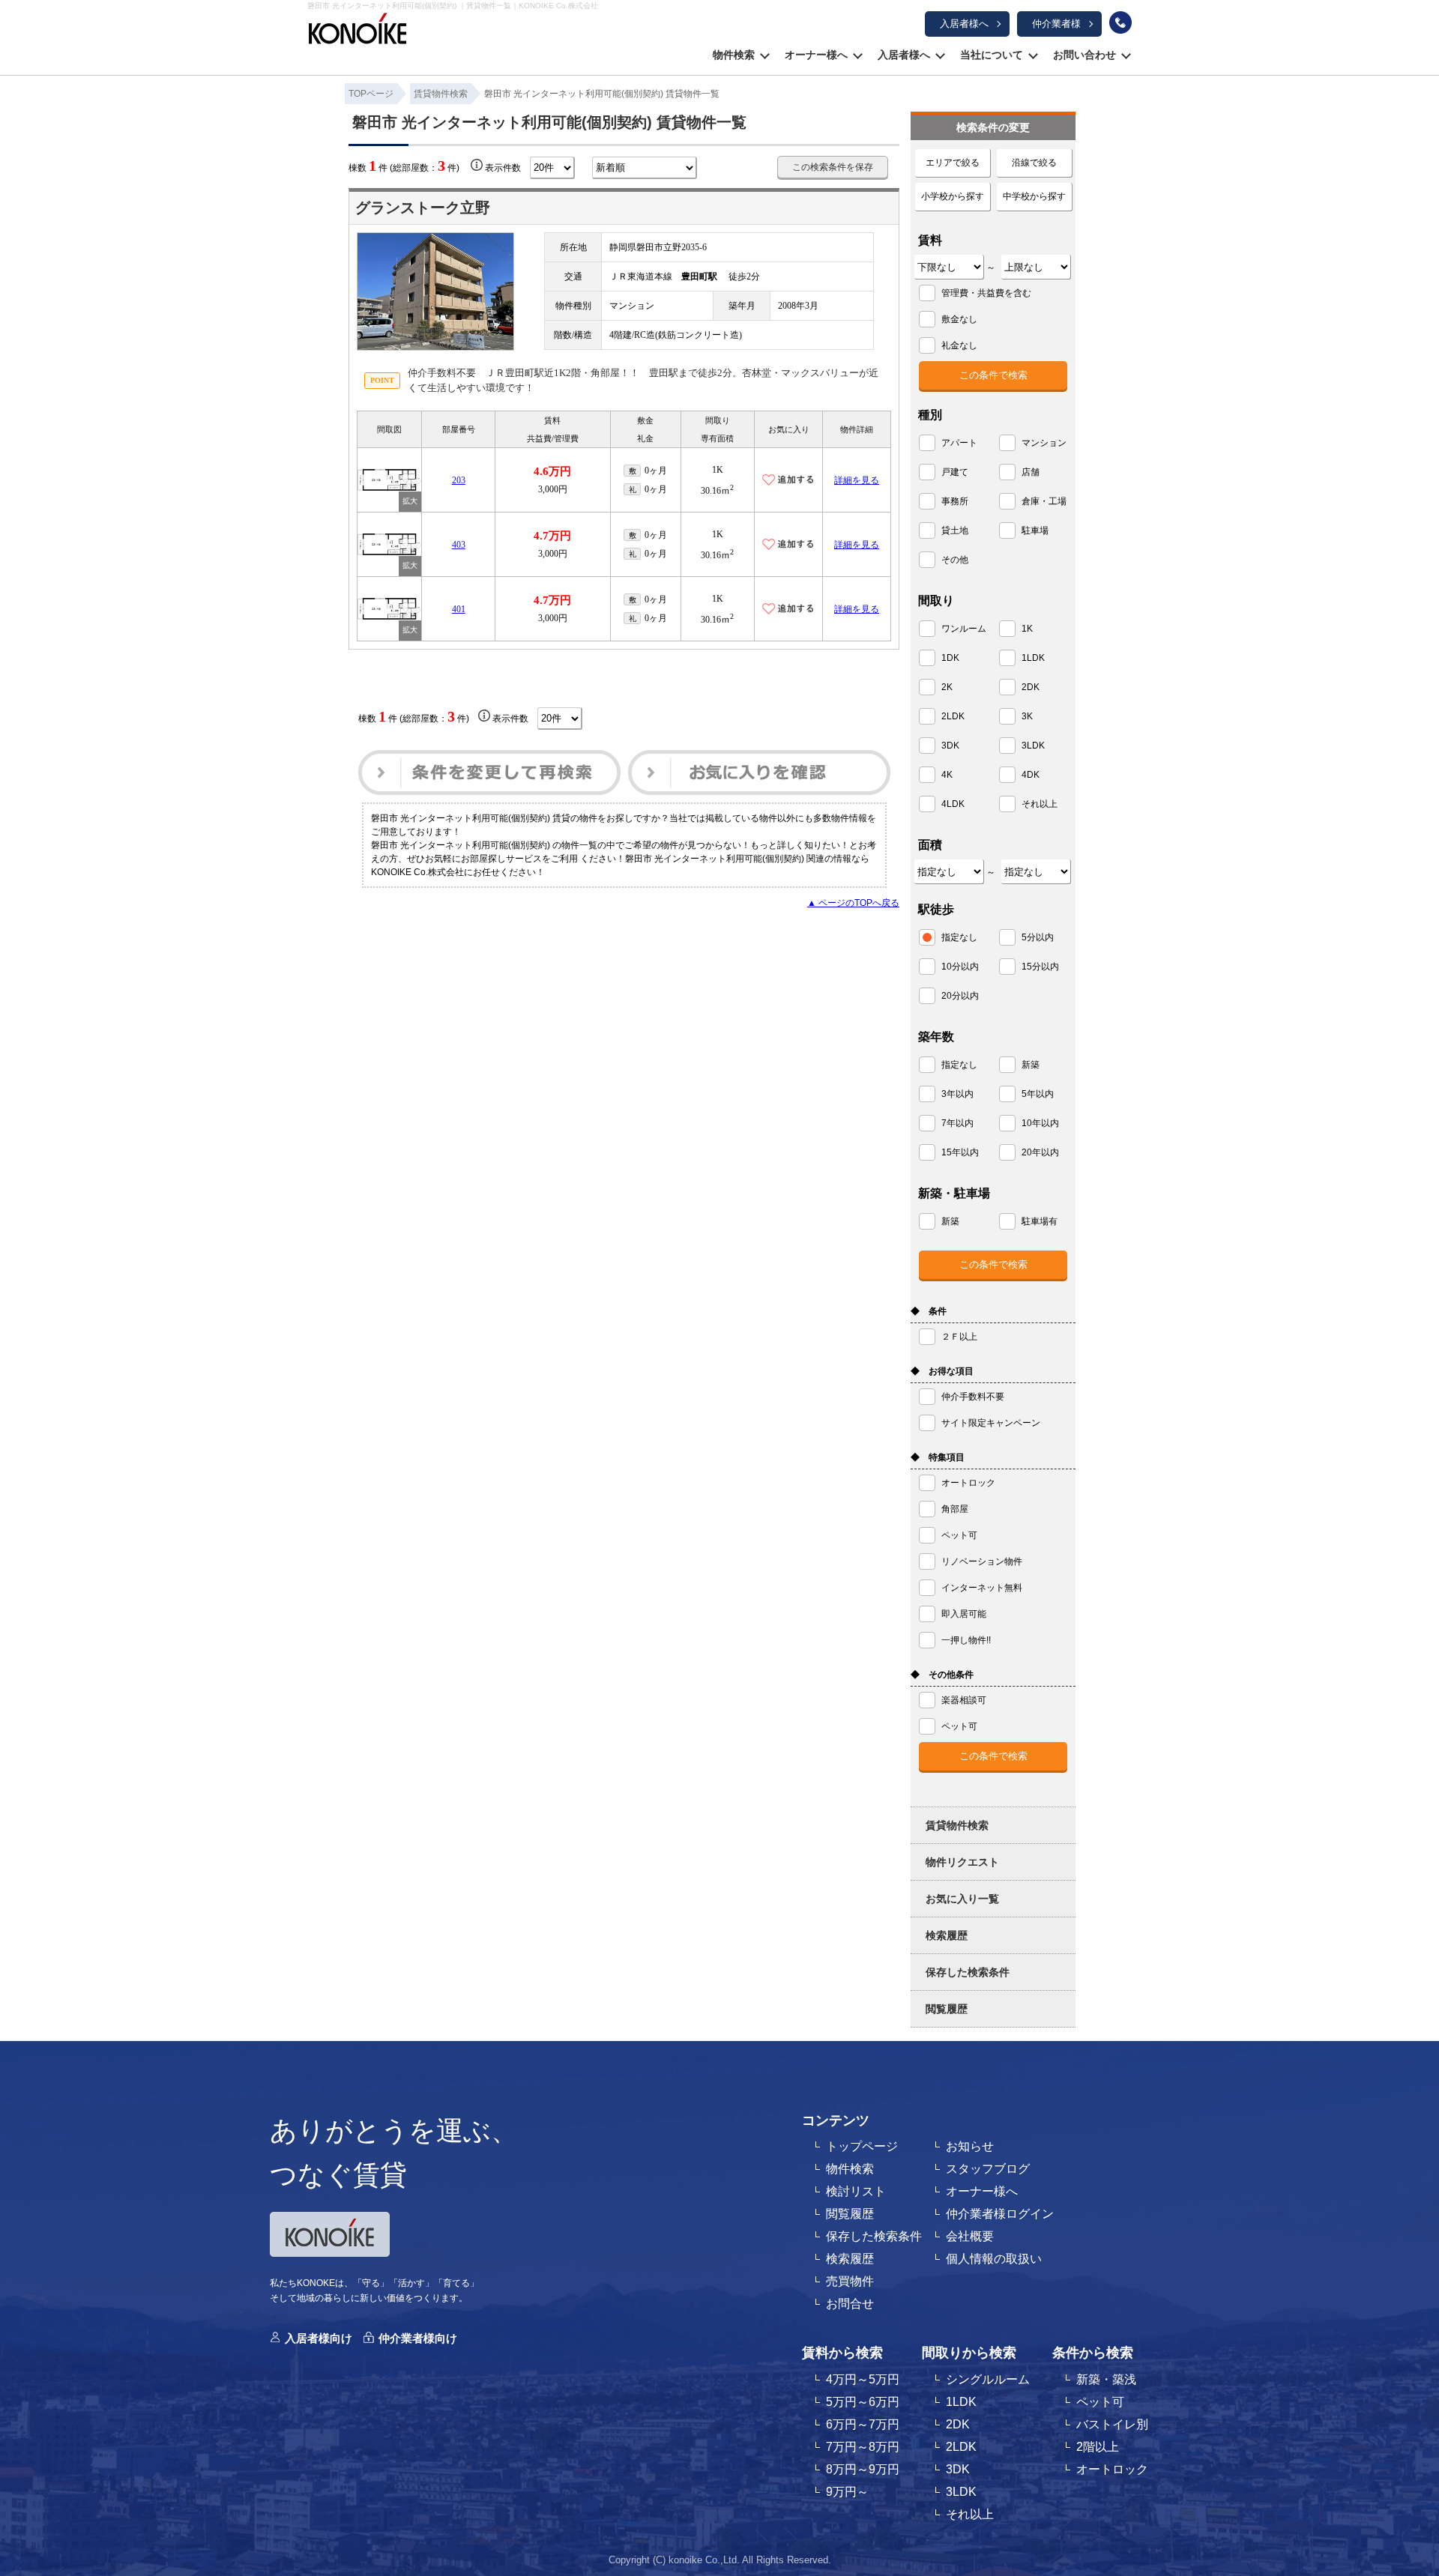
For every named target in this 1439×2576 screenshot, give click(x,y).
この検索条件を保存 (833, 167)
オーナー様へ (816, 55)
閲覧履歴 (947, 2009)
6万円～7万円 (863, 2424)
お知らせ (970, 2146)
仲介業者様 (1056, 24)
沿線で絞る (1034, 163)
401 (459, 609)
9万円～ (847, 2492)
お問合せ (850, 2304)
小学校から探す (953, 196)
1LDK (961, 2402)
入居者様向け (319, 2338)
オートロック (1112, 2469)
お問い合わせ (1084, 55)
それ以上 (970, 2514)
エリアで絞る (953, 163)
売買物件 (850, 2281)
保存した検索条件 (968, 1972)
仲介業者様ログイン (1000, 2214)
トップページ (862, 2146)
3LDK (961, 2492)
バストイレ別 (1112, 2424)
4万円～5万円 (863, 2379)
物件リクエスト (962, 1862)
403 (459, 545)
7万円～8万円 (863, 2447)
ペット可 (1100, 2402)
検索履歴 (947, 1935)
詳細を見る (857, 480)
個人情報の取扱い (994, 2259)
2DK (958, 2424)
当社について (992, 55)
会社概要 (970, 2236)
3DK (958, 2469)
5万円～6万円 (863, 2402)
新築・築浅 (1106, 2379)
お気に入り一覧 (962, 1899)
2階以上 (1098, 2447)
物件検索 (734, 55)
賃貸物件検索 (957, 1825)
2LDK (961, 2447)
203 (459, 480)
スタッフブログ (988, 2169)
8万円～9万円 (863, 2469)
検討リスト (856, 2191)
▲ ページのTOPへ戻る (853, 903)
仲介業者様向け (418, 2338)
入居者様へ (964, 24)
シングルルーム (988, 2379)
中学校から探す (1034, 196)
